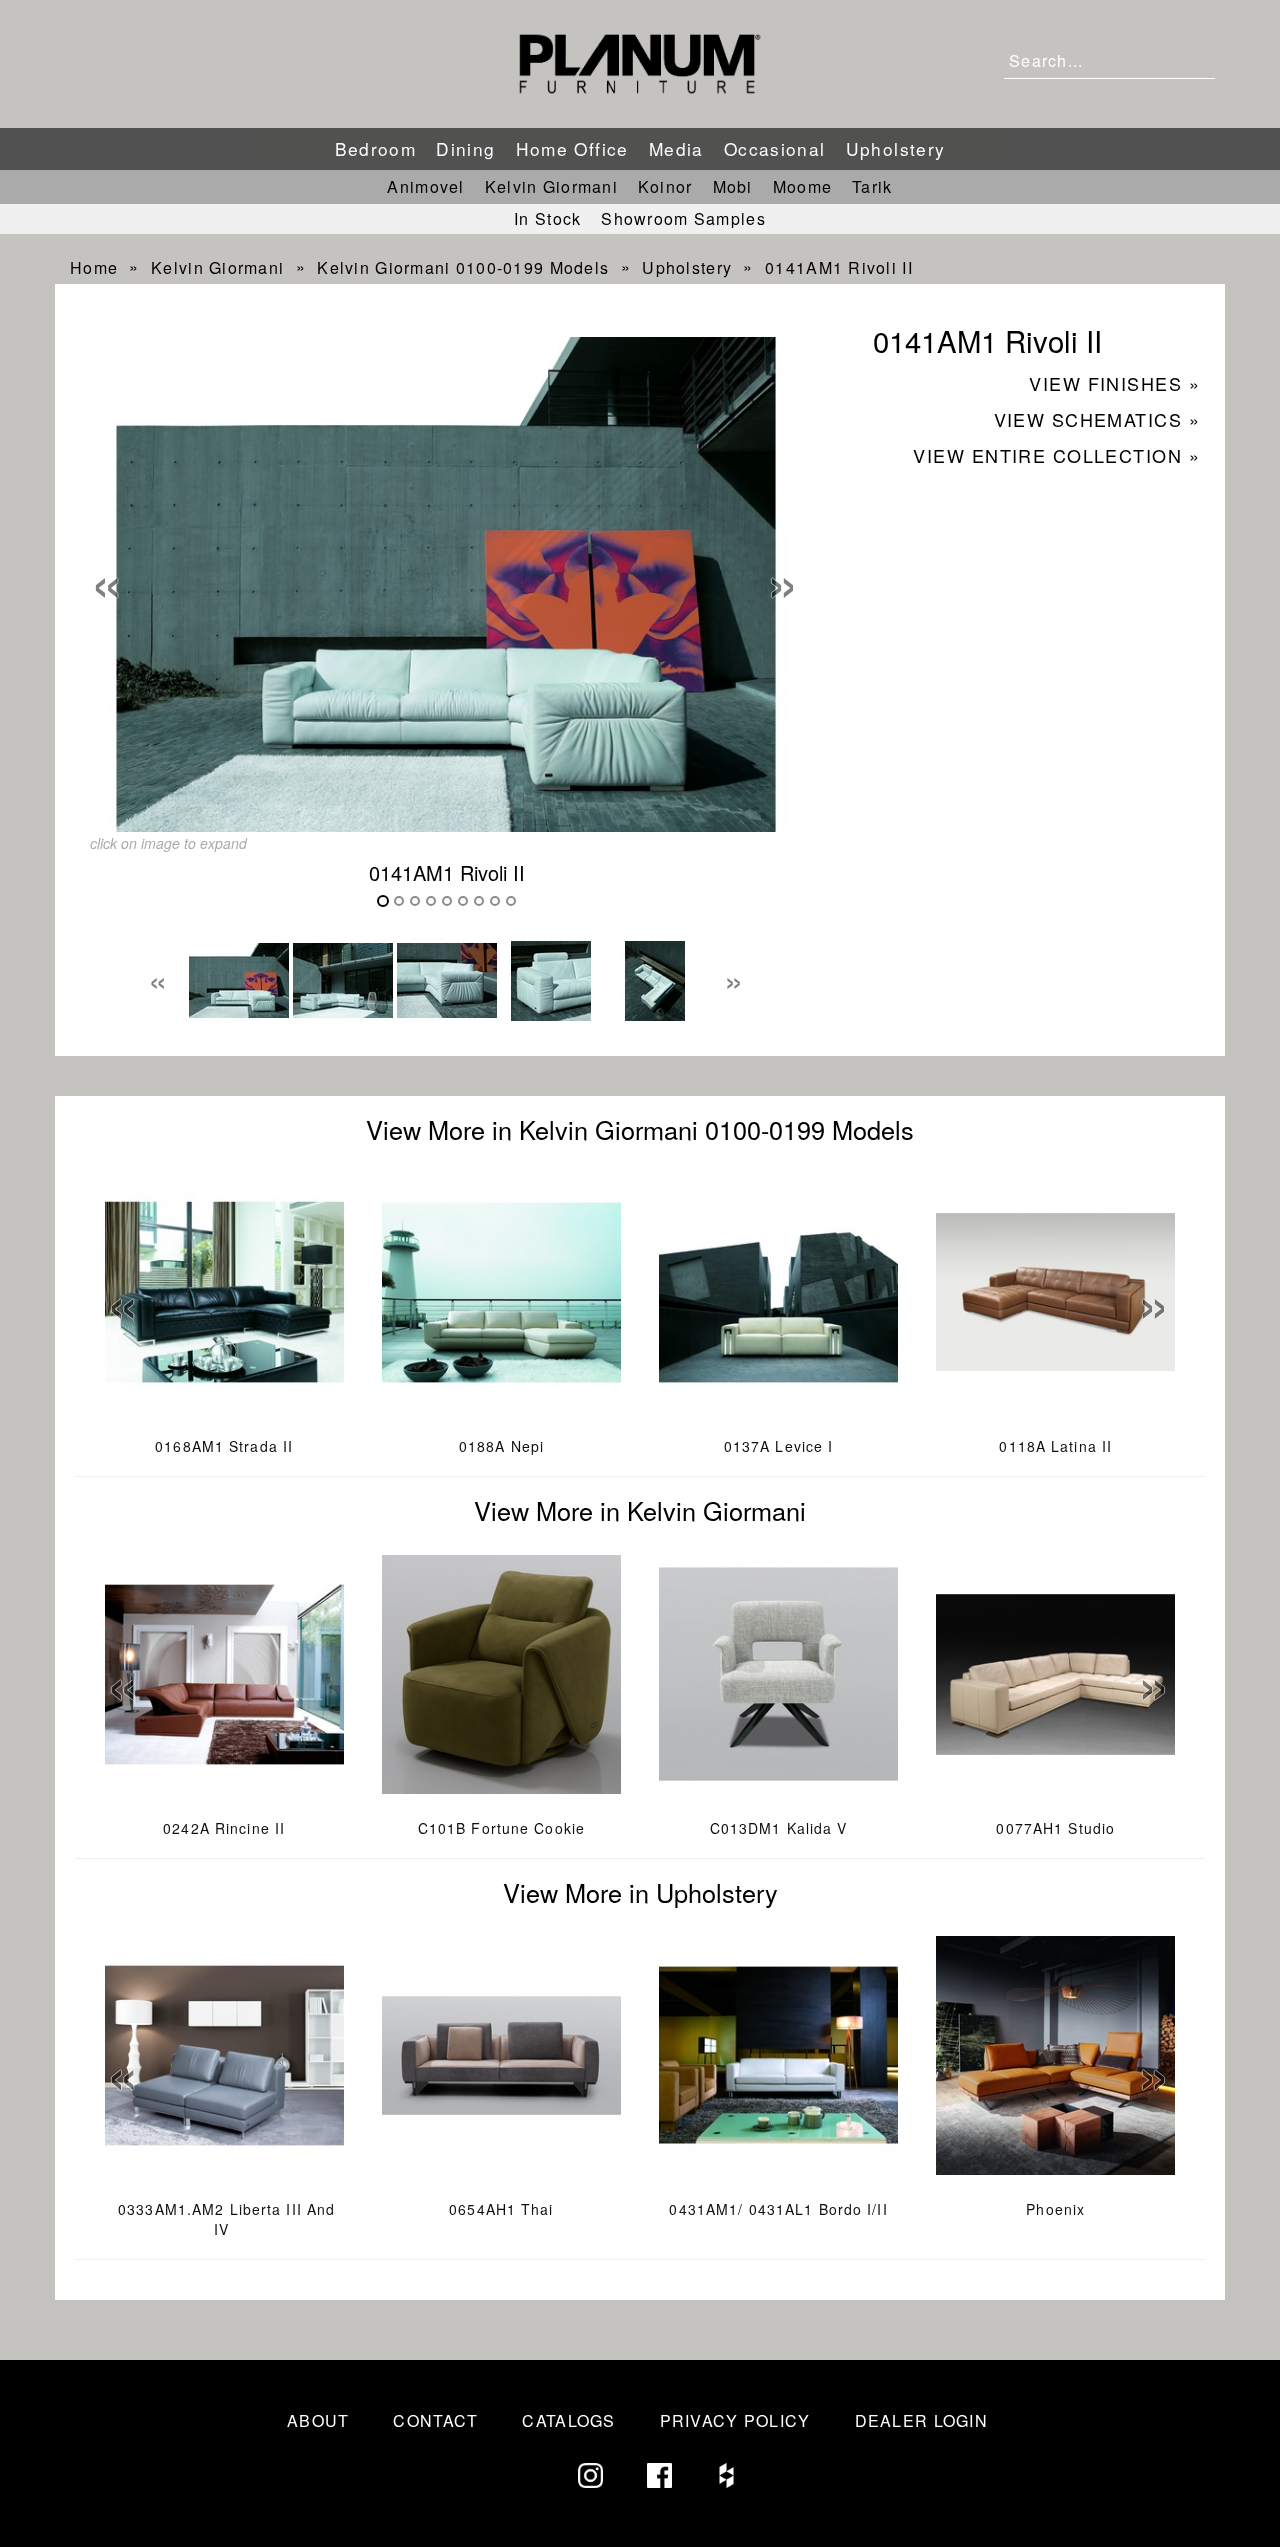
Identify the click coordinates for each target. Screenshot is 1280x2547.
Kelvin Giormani (551, 186)
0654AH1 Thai (501, 2209)
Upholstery (896, 148)
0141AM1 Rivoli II (839, 267)
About (318, 2420)
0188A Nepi (501, 1446)
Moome (802, 186)
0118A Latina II (1055, 1446)
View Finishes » (1114, 383)
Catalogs (568, 2420)
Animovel (425, 186)
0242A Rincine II (224, 1828)
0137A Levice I (779, 1446)
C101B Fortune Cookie (501, 1828)
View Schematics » (1097, 419)
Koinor (665, 186)
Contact (435, 2420)
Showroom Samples (683, 218)
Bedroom (376, 148)
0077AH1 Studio (1055, 1828)
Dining (465, 148)
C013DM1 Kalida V (779, 1828)
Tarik (872, 186)
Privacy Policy (735, 2420)
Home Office (572, 148)
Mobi (733, 186)
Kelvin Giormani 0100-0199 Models (463, 267)
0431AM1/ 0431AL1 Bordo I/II (778, 2209)
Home (94, 267)
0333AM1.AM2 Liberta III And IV (226, 2219)
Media (676, 148)
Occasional (775, 148)
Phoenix (1055, 2209)
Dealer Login (921, 2420)
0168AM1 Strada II (224, 1446)
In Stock (547, 218)
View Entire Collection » (1056, 455)
